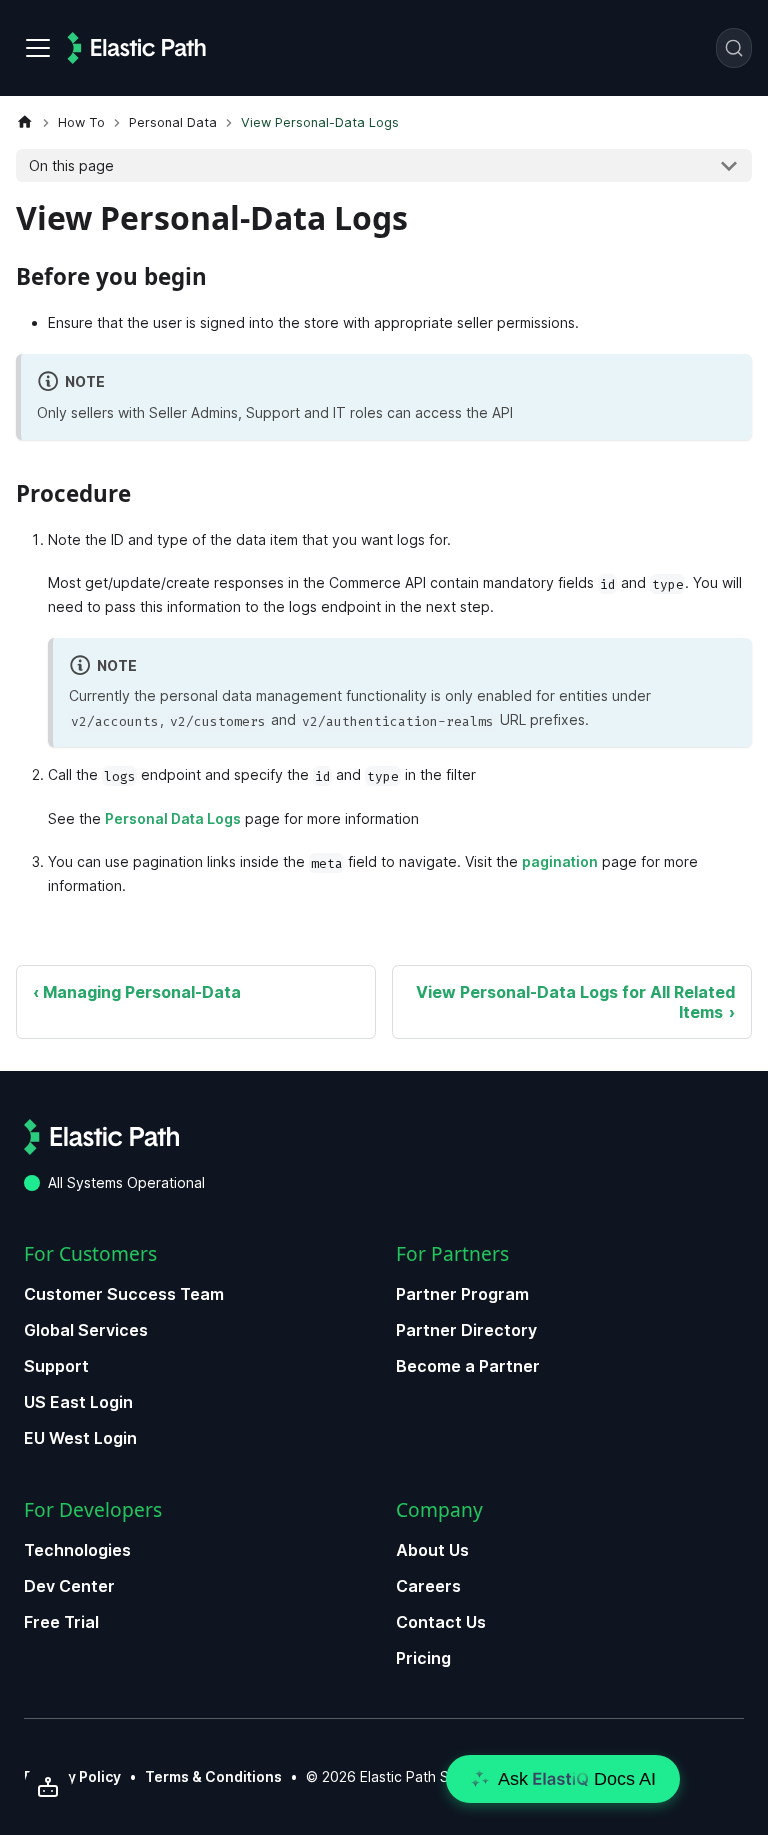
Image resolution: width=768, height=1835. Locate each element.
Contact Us (441, 1622)
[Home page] (25, 122)
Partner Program (462, 1294)
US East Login (78, 1402)
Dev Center (69, 1586)
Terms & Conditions (213, 1776)
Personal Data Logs (173, 818)
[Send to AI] (48, 1787)
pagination (560, 861)
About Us (432, 1550)
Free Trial (61, 1622)
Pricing (423, 1658)
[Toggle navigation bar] (38, 48)
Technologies (77, 1550)
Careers (428, 1586)
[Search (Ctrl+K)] (734, 48)
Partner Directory (466, 1330)
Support (56, 1366)
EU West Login (80, 1438)
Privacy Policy (72, 1776)
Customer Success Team (124, 1294)
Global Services (86, 1330)
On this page (71, 165)
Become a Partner (468, 1366)
